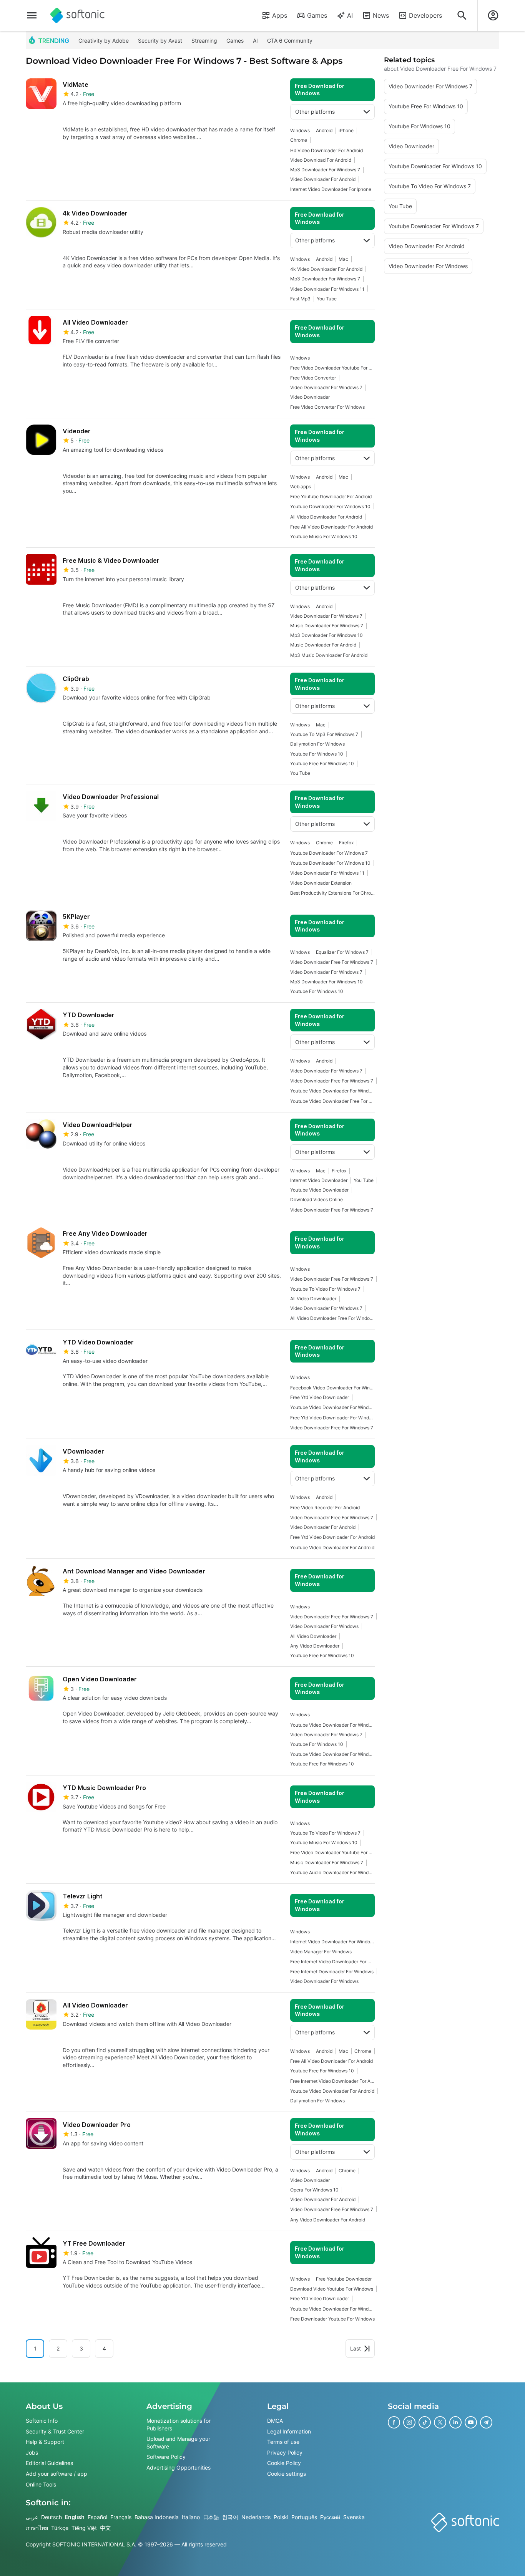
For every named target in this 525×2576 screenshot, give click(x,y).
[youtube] (471, 2422)
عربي (32, 2517)
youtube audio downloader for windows (332, 1872)
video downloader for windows (324, 1626)
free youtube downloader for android (331, 496)
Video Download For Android (321, 160)
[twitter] (440, 2422)
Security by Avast (160, 41)
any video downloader (315, 1646)
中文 (105, 2528)
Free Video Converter (313, 378)
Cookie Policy (284, 2463)
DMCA (275, 2421)
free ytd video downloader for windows (332, 1418)
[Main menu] (32, 15)
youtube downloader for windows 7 (329, 853)
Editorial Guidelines (49, 2463)
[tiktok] (425, 2422)
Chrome (299, 140)
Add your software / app (56, 2474)
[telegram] (486, 2422)
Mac (343, 259)
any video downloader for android (328, 2220)
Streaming (204, 41)
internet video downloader (319, 1180)
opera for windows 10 (314, 2190)
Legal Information (289, 2431)
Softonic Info (42, 2421)
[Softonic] (77, 15)
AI (350, 15)
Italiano (191, 2517)
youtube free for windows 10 (322, 763)
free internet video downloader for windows (332, 1962)
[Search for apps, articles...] (462, 15)
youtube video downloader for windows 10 (332, 1091)
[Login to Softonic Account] (493, 15)
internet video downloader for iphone (331, 189)
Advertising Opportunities (179, 2467)
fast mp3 (300, 299)
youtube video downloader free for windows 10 (332, 1101)
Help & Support (45, 2442)
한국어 (230, 2517)
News (381, 15)
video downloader (310, 397)
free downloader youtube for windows (332, 2319)
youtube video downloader (319, 1190)
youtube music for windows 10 (324, 536)
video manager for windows (321, 1952)
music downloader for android (323, 645)
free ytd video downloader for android (332, 1537)
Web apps (301, 487)
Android (324, 130)
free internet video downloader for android (332, 2081)
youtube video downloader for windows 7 (332, 1407)
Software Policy (166, 2457)
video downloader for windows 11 (327, 289)
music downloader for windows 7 (327, 626)
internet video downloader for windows (332, 1942)
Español (97, 2517)
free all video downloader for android (331, 527)
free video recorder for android (325, 1508)
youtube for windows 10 (317, 754)
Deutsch (52, 2517)
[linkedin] (455, 2422)
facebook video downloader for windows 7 (332, 1388)
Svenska (354, 2517)
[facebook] (394, 2422)
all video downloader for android (326, 517)
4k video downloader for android (326, 269)
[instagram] (409, 2422)
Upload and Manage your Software (178, 2443)
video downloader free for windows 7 (332, 962)
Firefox (346, 843)
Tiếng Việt (84, 2528)
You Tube (327, 299)
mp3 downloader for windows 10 (326, 635)
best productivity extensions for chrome (332, 893)
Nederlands (256, 2517)
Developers (425, 15)
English (75, 2517)
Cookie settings (287, 2474)
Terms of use (283, 2442)
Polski (281, 2517)
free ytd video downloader (320, 1397)
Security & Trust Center (55, 2431)
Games (317, 15)
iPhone (346, 130)
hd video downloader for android (326, 150)
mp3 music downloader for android (329, 655)
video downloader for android (323, 179)
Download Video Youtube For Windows (332, 2289)
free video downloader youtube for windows (332, 368)
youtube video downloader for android (332, 1547)
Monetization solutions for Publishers (179, 2424)
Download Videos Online (316, 1199)
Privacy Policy (285, 2453)
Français (121, 2517)
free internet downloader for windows (332, 1972)
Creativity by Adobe (104, 41)
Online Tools (41, 2484)
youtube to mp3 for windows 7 (324, 734)
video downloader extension (321, 883)
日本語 (211, 2517)
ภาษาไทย (37, 2528)
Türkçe (60, 2528)
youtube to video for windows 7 (325, 1289)
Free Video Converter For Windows (327, 407)
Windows (300, 130)
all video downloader (313, 1299)
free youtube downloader (344, 2279)
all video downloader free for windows (332, 1318)
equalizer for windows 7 (342, 952)
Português (304, 2517)
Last (356, 2348)
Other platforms (315, 112)
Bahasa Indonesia (157, 2517)
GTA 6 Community (290, 41)
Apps (280, 15)
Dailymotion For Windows (317, 744)
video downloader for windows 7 (326, 387)
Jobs (32, 2453)
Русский (330, 2517)
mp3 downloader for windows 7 (325, 170)
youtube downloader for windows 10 (330, 506)
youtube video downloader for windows (332, 2309)
